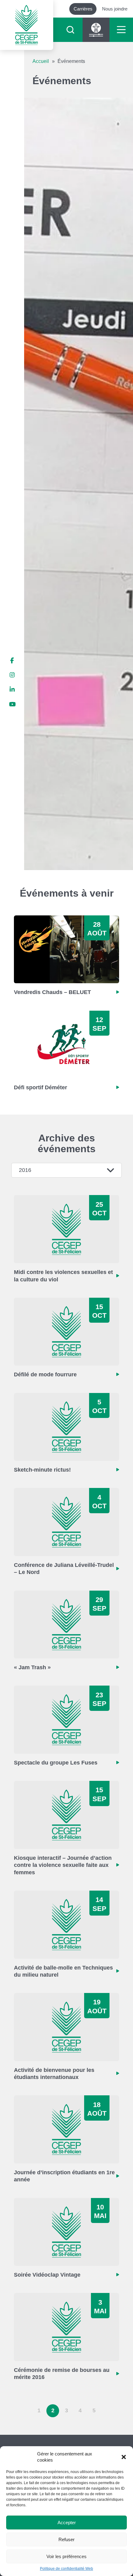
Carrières (83, 9)
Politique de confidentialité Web (66, 2569)
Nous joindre (115, 9)
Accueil (41, 61)
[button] (124, 2457)
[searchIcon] (70, 30)
